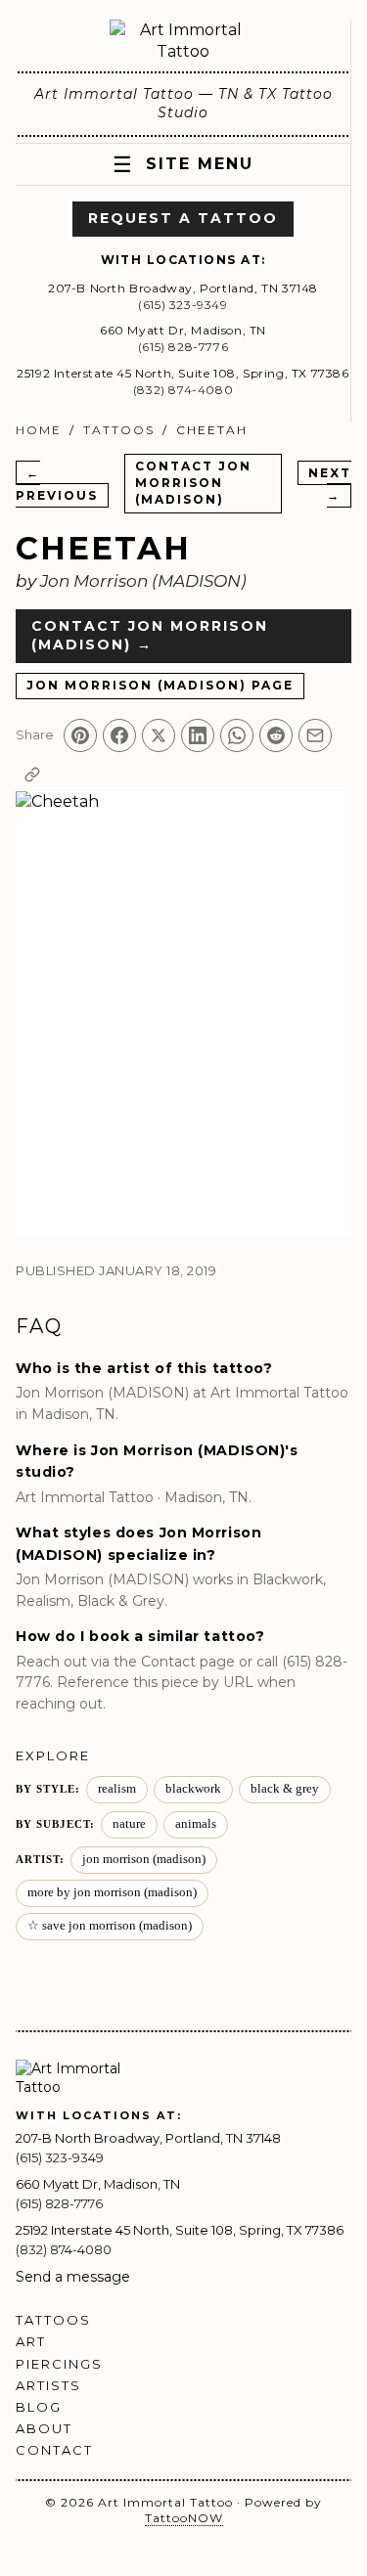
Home (39, 430)
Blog (39, 2407)
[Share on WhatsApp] (237, 735)
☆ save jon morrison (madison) (110, 1926)
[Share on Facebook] (119, 735)
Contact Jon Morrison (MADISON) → (150, 636)
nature (129, 1824)
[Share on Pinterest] (80, 735)
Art (31, 2341)
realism (117, 1789)
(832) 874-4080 (183, 390)
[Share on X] (159, 735)
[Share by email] (315, 735)
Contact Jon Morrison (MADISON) (193, 483)
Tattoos (119, 430)
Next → (330, 484)
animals (196, 1824)
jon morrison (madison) (144, 1859)
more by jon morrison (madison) (112, 1892)
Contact (54, 2450)
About (44, 2428)
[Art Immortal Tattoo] (183, 42)
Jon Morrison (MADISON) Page (160, 685)
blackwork (193, 1789)
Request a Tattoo (183, 218)
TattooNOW (184, 2518)
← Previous (57, 484)
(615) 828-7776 (183, 347)
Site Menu (183, 165)
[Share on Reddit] (276, 735)
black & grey (285, 1789)
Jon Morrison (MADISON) (143, 581)
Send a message (73, 2277)
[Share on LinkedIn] (198, 735)
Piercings (59, 2364)
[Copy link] (32, 775)
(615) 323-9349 (183, 305)
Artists (48, 2385)
